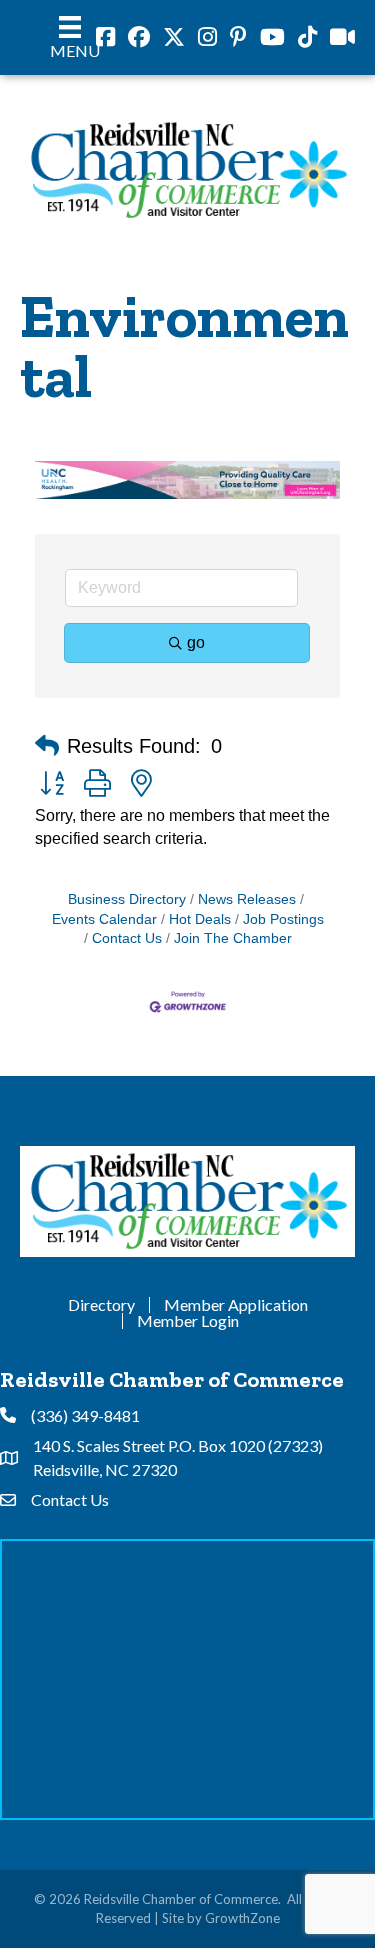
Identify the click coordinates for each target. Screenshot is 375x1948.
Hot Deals (200, 919)
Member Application (236, 1305)
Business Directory (127, 899)
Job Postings (283, 919)
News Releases (247, 899)
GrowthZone (242, 1918)
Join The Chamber (233, 938)
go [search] (196, 642)
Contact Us (127, 938)
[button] (47, 746)
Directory (101, 1305)
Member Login (188, 1321)
